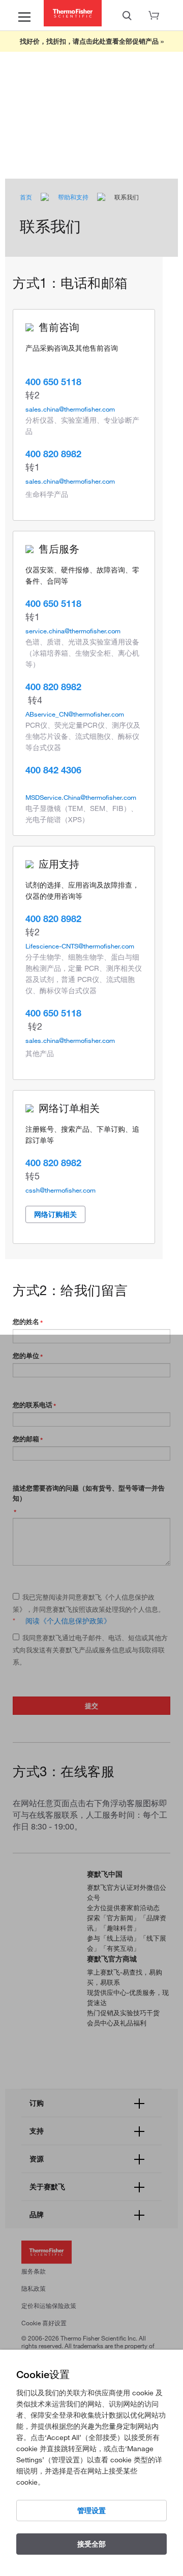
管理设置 (91, 2511)
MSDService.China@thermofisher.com (81, 797)
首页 (26, 197)
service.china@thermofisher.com (73, 631)
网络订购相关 (55, 1214)
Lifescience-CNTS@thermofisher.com (80, 946)
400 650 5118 (53, 382)
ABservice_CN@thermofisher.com (75, 714)
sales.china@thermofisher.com (70, 409)
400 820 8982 (53, 454)
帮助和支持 (73, 197)
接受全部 (91, 2544)
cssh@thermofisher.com (60, 1190)
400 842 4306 (53, 770)
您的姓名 (26, 1321)
